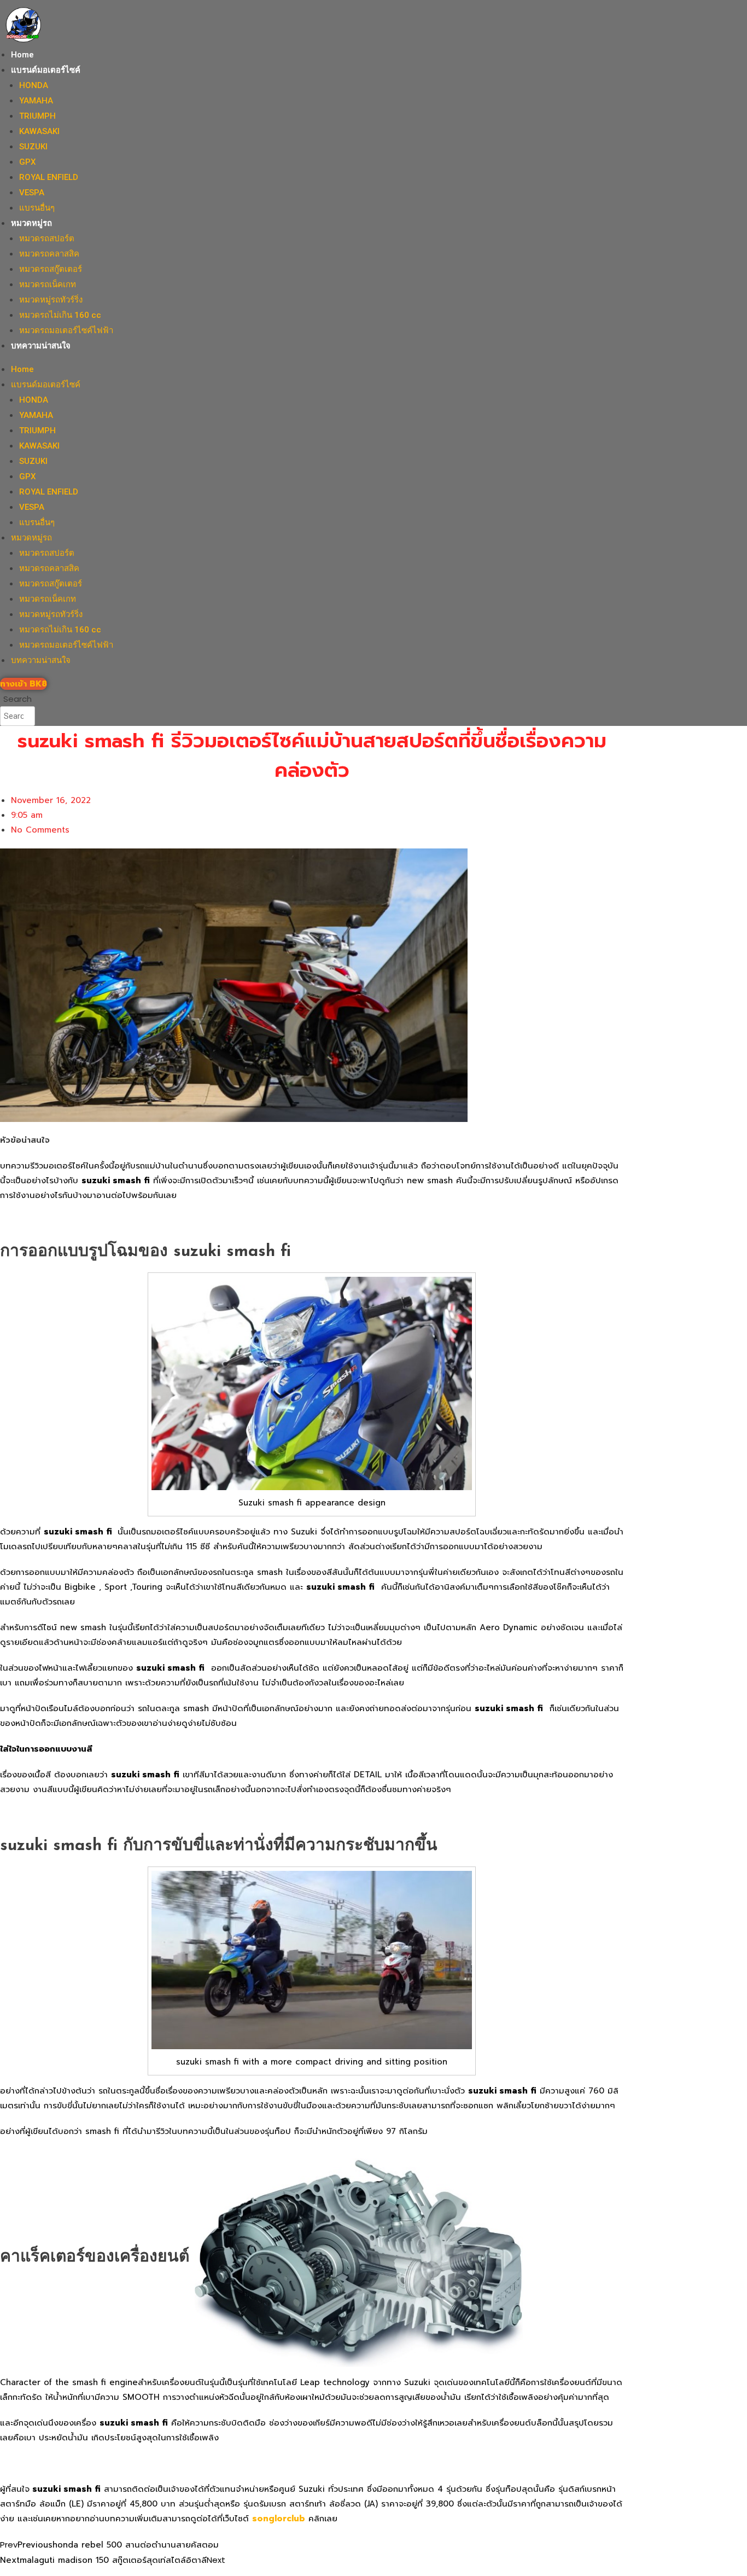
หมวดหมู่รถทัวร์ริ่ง (51, 300)
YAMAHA (36, 101)
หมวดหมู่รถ (31, 223)
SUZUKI (33, 147)
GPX (27, 162)
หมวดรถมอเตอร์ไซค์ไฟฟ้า (66, 330)
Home (22, 55)
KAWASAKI (39, 131)
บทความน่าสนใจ (41, 346)
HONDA (34, 85)
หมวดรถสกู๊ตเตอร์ (51, 269)
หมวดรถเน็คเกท (48, 284)
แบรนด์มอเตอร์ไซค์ (46, 70)
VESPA (32, 193)
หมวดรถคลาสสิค (49, 254)
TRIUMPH (37, 116)
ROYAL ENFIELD (49, 177)
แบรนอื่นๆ (37, 208)
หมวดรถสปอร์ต (47, 239)
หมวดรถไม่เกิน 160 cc (60, 315)
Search (17, 699)
